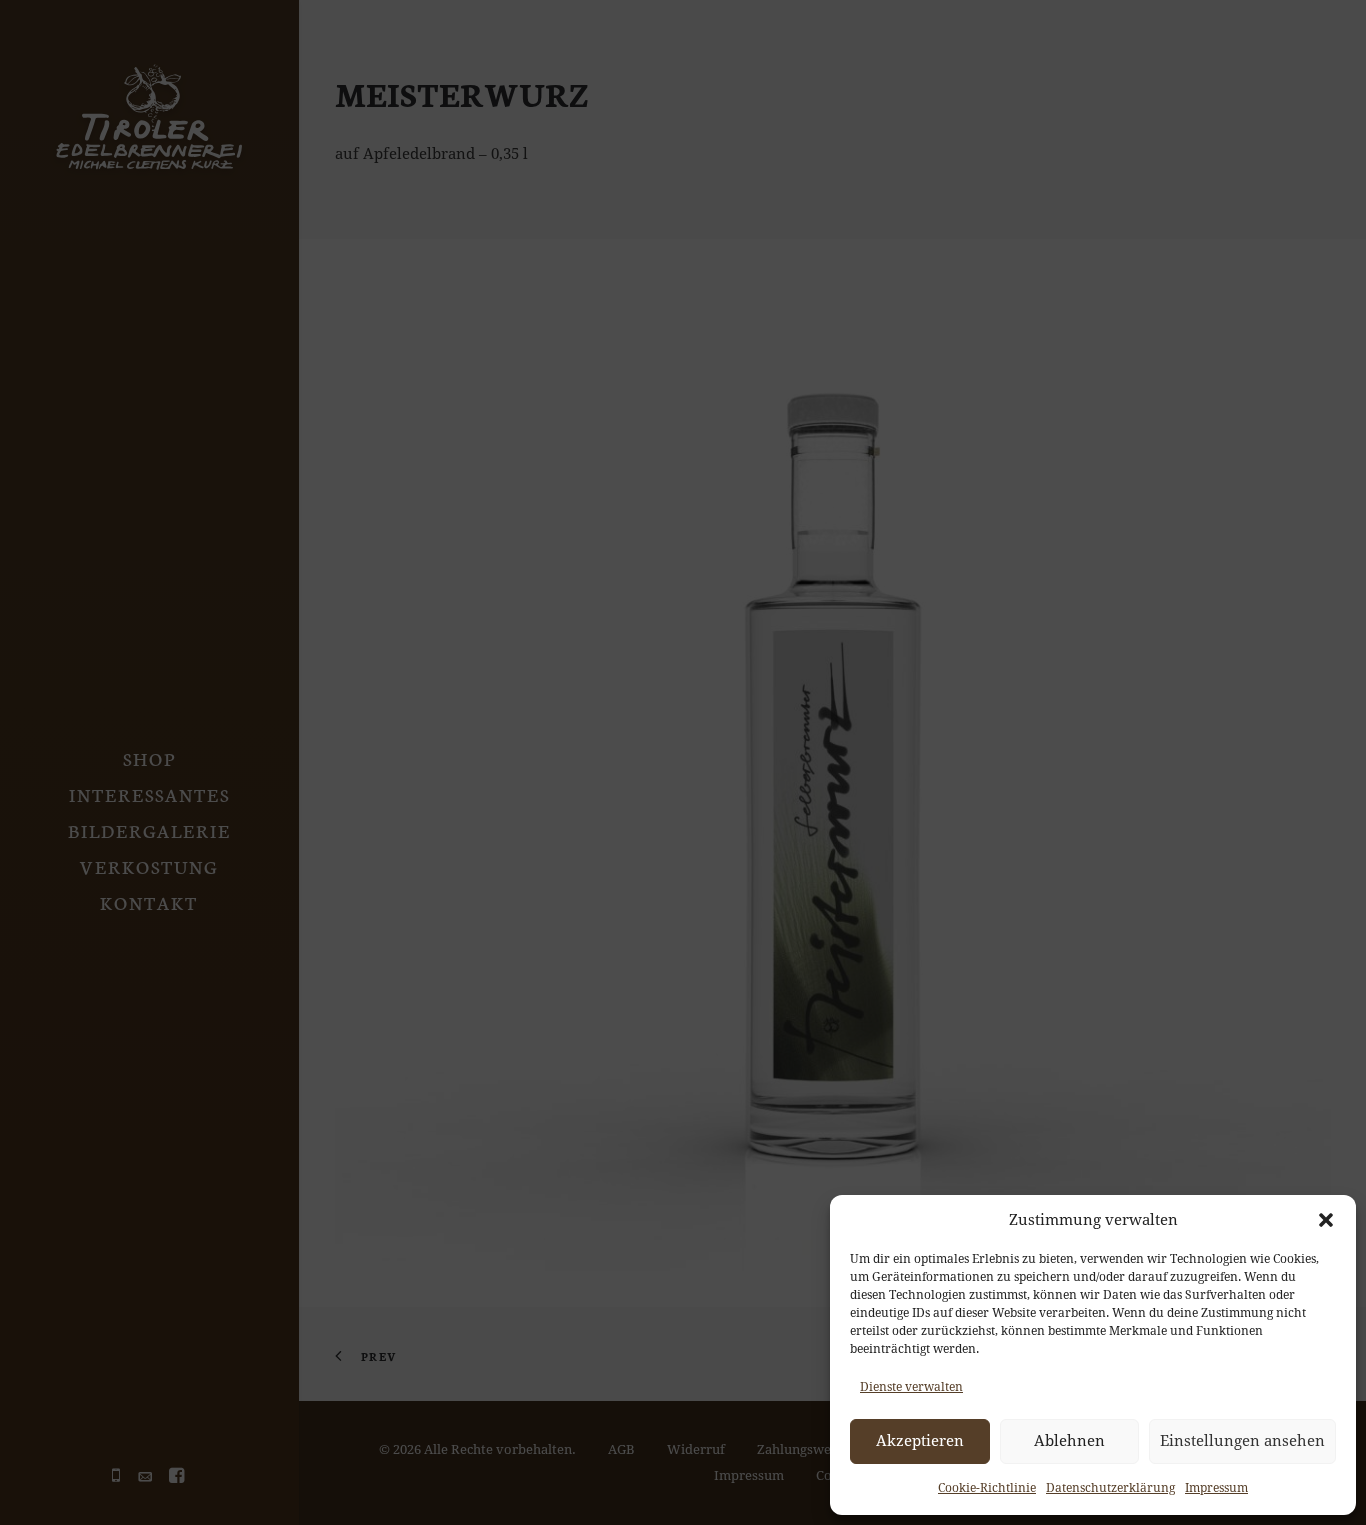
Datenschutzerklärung (1110, 1488)
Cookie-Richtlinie (987, 1488)
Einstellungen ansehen (1242, 1441)
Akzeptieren (920, 1441)
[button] (1326, 1220)
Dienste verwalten (911, 1387)
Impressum (1216, 1488)
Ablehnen (1069, 1441)
